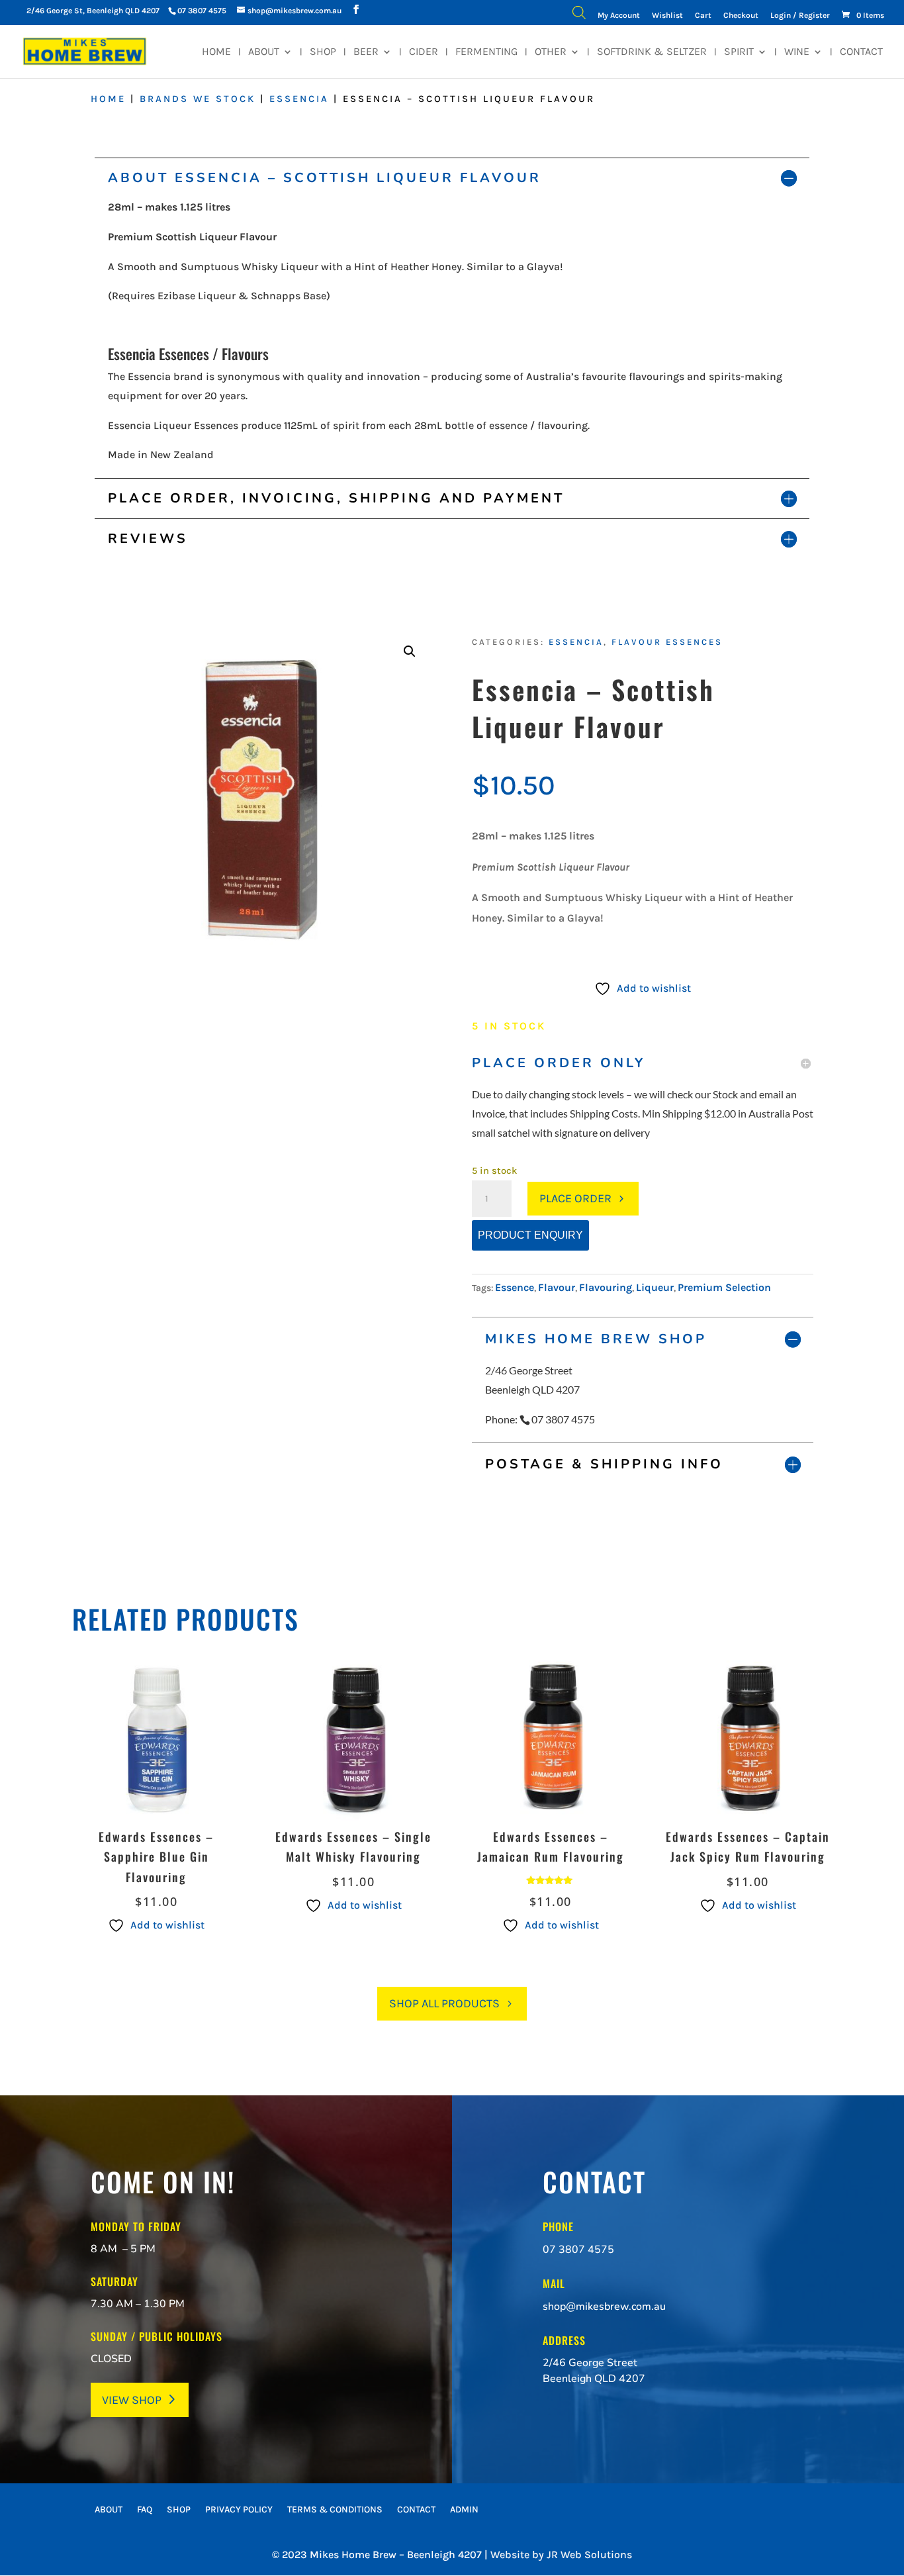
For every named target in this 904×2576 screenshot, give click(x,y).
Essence (515, 1287)
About (264, 52)
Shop (323, 52)
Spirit (739, 52)
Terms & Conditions (335, 2510)
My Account (619, 16)
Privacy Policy (239, 2510)
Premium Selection (724, 1287)
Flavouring (606, 1287)
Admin (464, 2510)
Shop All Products (444, 2003)
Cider (424, 52)
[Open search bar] (579, 16)
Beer (366, 52)
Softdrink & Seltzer (652, 52)
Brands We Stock (198, 99)
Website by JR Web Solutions (561, 2554)
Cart (703, 16)
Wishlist (667, 16)
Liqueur (655, 1287)
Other (551, 52)
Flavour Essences (667, 642)
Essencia (299, 99)
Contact (861, 52)
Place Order (575, 1198)
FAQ (145, 2510)
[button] (410, 651)
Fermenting (486, 52)
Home (216, 52)
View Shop (132, 2400)
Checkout (741, 16)
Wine (797, 52)
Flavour (557, 1287)
